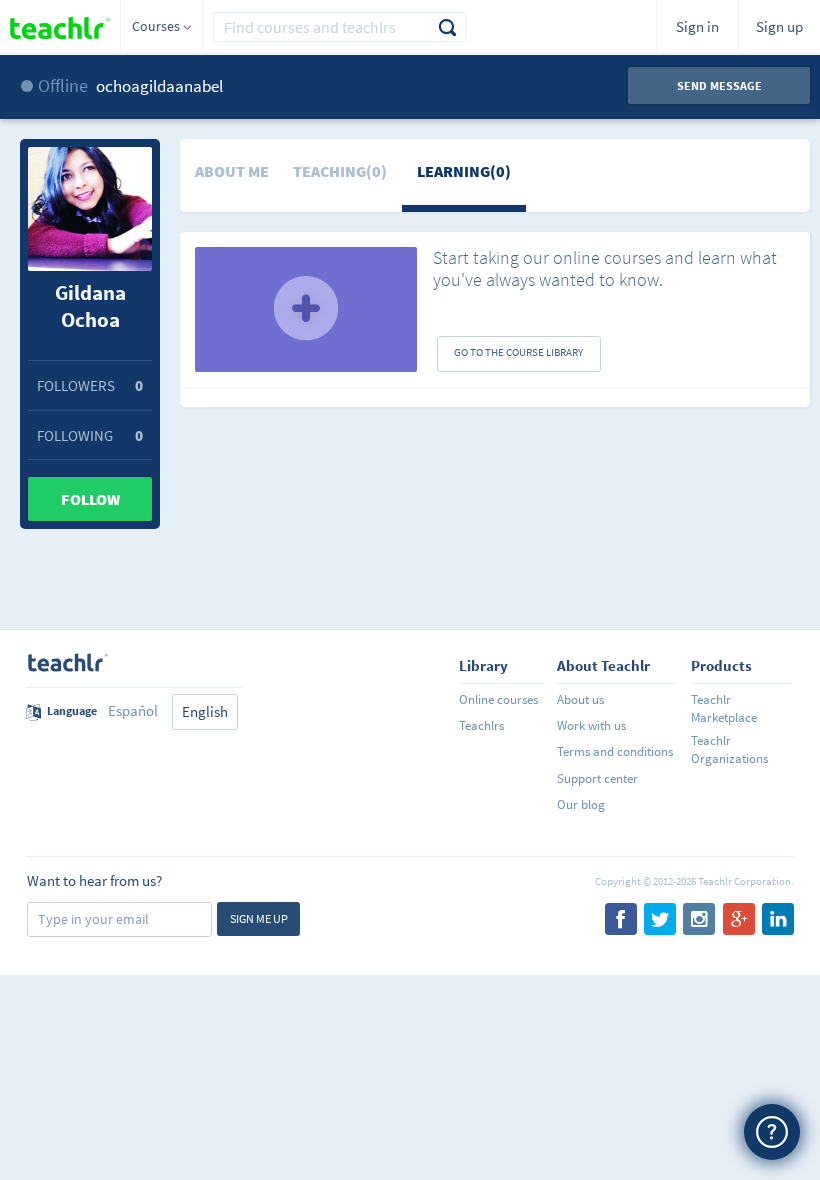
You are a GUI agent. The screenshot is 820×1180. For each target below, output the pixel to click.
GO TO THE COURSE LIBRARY (518, 352)
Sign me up (259, 918)
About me (232, 171)
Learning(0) (464, 171)
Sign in (697, 26)
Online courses (498, 699)
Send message (719, 85)
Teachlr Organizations (729, 749)
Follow (90, 499)
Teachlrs (481, 725)
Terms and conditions (615, 751)
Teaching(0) (340, 171)
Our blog (581, 804)
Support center (597, 778)
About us (580, 699)
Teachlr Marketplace (724, 708)
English (205, 711)
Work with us (591, 725)
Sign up (779, 26)
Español (133, 710)
